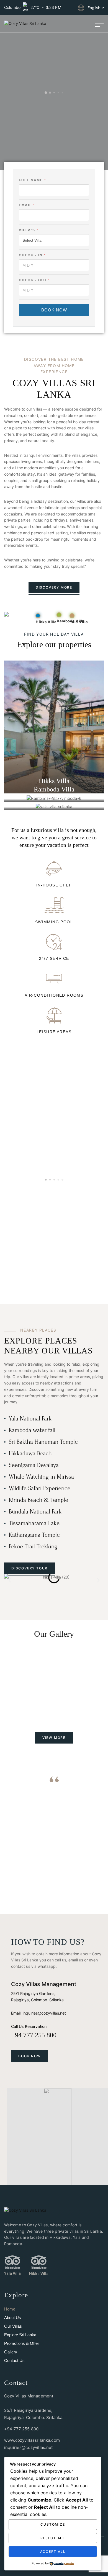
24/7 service (54, 958)
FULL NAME (32, 180)
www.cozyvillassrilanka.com (32, 2440)
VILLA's (28, 230)
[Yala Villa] (12, 2262)
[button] (10, 1580)
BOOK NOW (54, 310)
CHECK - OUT (34, 280)
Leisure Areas (54, 1032)
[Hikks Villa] (39, 2262)
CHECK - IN (32, 255)
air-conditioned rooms (54, 995)
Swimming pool (54, 922)
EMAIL (27, 205)
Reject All (53, 2538)
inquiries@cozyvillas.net (44, 2013)
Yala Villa (12, 2273)
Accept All (53, 2551)
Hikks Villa (39, 2274)
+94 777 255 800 (34, 2035)
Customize (53, 2524)
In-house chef (54, 885)
